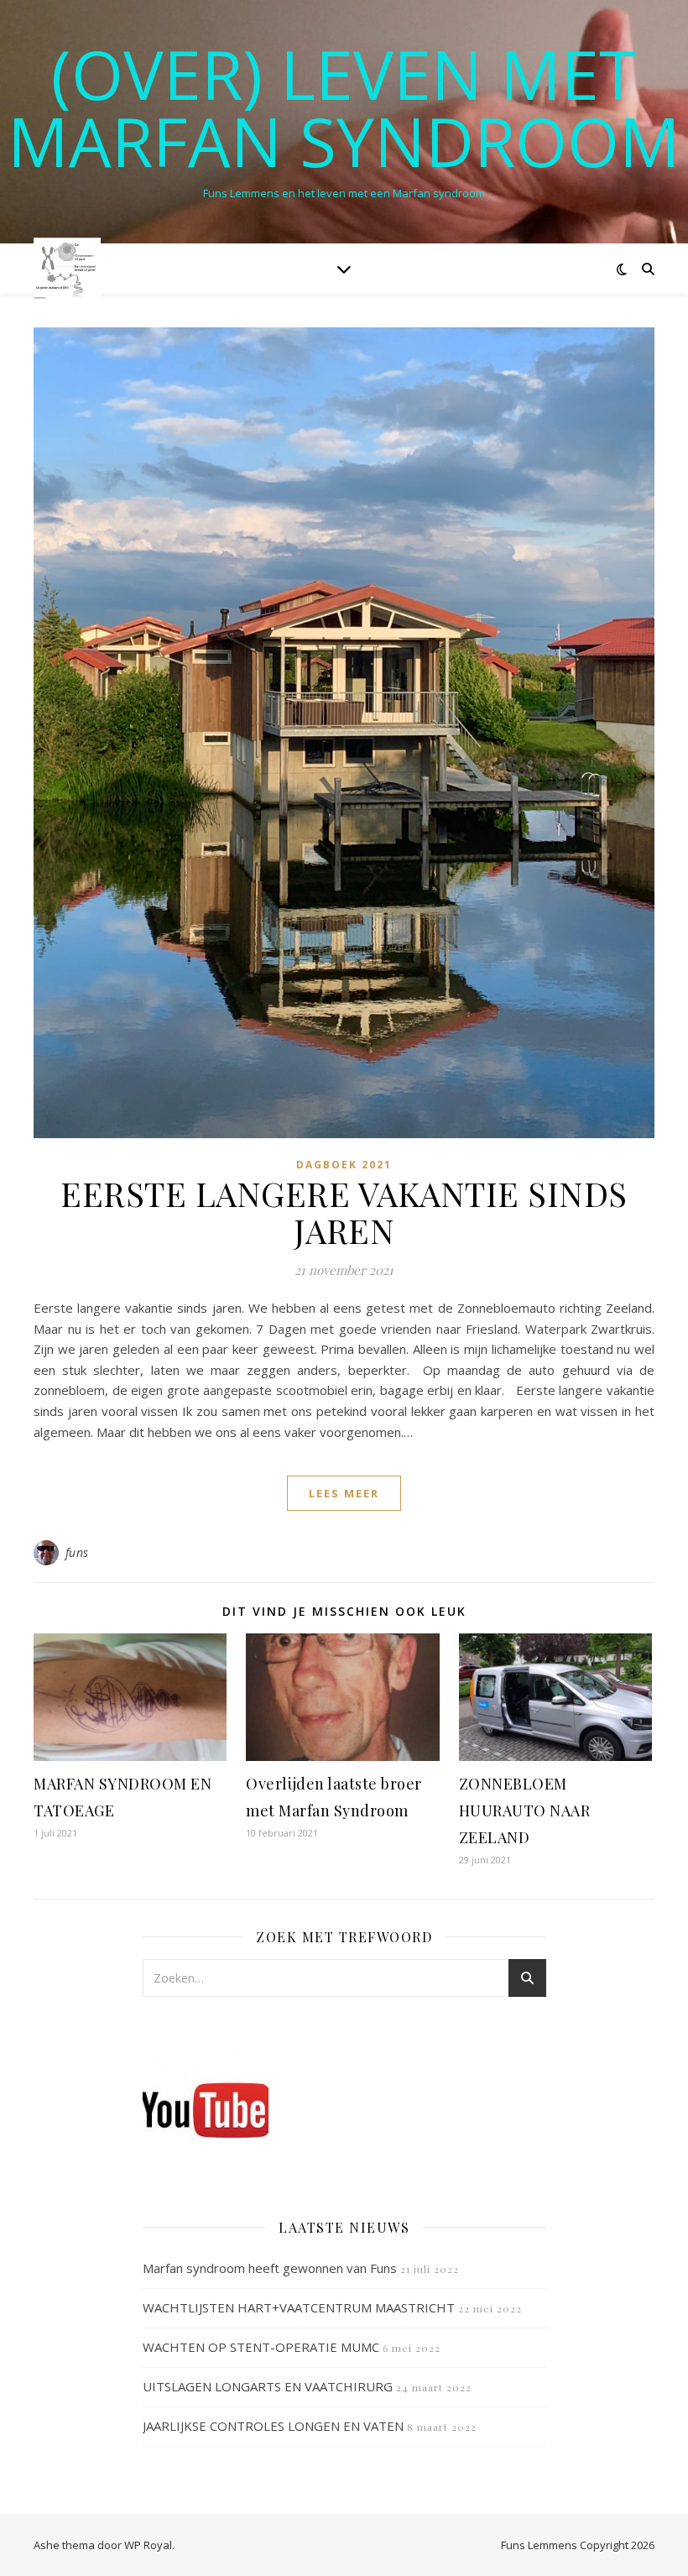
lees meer (344, 1493)
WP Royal (148, 2545)
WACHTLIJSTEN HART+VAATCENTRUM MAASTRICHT (299, 2307)
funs (77, 1552)
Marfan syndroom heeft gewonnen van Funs (270, 2268)
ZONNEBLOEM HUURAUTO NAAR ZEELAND (525, 1811)
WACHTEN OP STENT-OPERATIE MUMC (261, 2347)
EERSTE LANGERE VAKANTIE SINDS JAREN (344, 1212)
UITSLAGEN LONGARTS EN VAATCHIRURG (268, 2386)
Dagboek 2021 (344, 1165)
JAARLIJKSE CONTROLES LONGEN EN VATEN (273, 2426)
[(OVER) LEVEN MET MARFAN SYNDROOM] (67, 268)
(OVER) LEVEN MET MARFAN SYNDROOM (344, 107)
